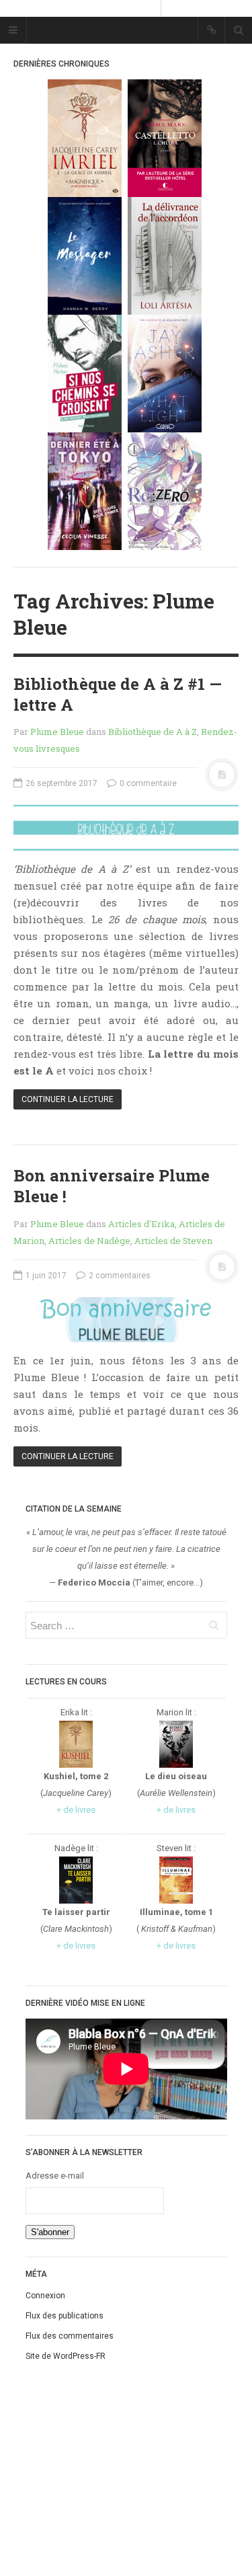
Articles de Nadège (89, 1241)
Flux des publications (65, 2316)
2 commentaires (119, 1276)
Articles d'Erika (141, 1224)
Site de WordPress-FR (66, 2356)
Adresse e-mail (55, 2176)
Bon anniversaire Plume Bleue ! (112, 1186)
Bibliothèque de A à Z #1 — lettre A (118, 694)
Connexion (45, 2296)
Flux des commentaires (70, 2336)
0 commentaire (147, 783)
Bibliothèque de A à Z (153, 732)
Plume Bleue (57, 732)
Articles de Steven (173, 1241)
